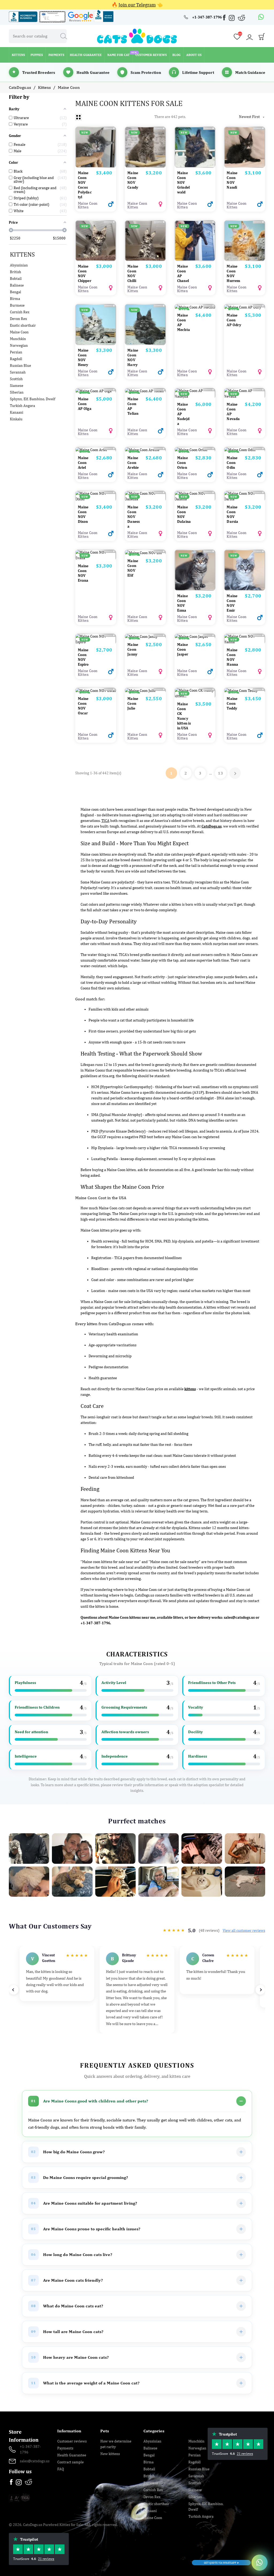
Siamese (17, 386)
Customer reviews (72, 2441)
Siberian (17, 392)
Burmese (17, 305)
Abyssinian (19, 265)
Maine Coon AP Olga (85, 404)
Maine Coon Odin (232, 463)
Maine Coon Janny (133, 649)
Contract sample (71, 2462)
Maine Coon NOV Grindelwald (183, 182)
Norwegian (19, 345)
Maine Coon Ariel (83, 463)
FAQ (61, 2469)
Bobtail (16, 279)
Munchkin (18, 339)
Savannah (18, 372)
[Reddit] (242, 18)
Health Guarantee (72, 2455)
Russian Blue (20, 365)
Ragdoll (16, 359)
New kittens (110, 2454)
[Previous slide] (14, 1990)
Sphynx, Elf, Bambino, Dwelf (33, 399)
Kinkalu (16, 419)
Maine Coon (19, 332)
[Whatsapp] (261, 17)
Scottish (16, 379)
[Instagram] (232, 19)
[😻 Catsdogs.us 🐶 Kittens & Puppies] (137, 36)
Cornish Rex (20, 312)
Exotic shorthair (23, 325)
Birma (15, 299)
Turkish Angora (22, 406)
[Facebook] (225, 18)
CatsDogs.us (212, 826)
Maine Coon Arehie (133, 463)
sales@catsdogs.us (239, 1617)
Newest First (252, 117)
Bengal (16, 292)
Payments (65, 2448)
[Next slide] (260, 1990)
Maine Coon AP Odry (234, 320)
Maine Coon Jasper (183, 649)
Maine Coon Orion (182, 463)
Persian (16, 352)
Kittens (22, 254)
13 (221, 773)
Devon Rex (18, 319)
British (16, 272)
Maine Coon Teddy (232, 703)
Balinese (17, 285)
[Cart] (262, 38)
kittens (190, 1389)
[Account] (249, 37)
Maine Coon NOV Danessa (134, 517)
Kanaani (17, 412)
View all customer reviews (244, 1930)
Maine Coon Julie (133, 703)
